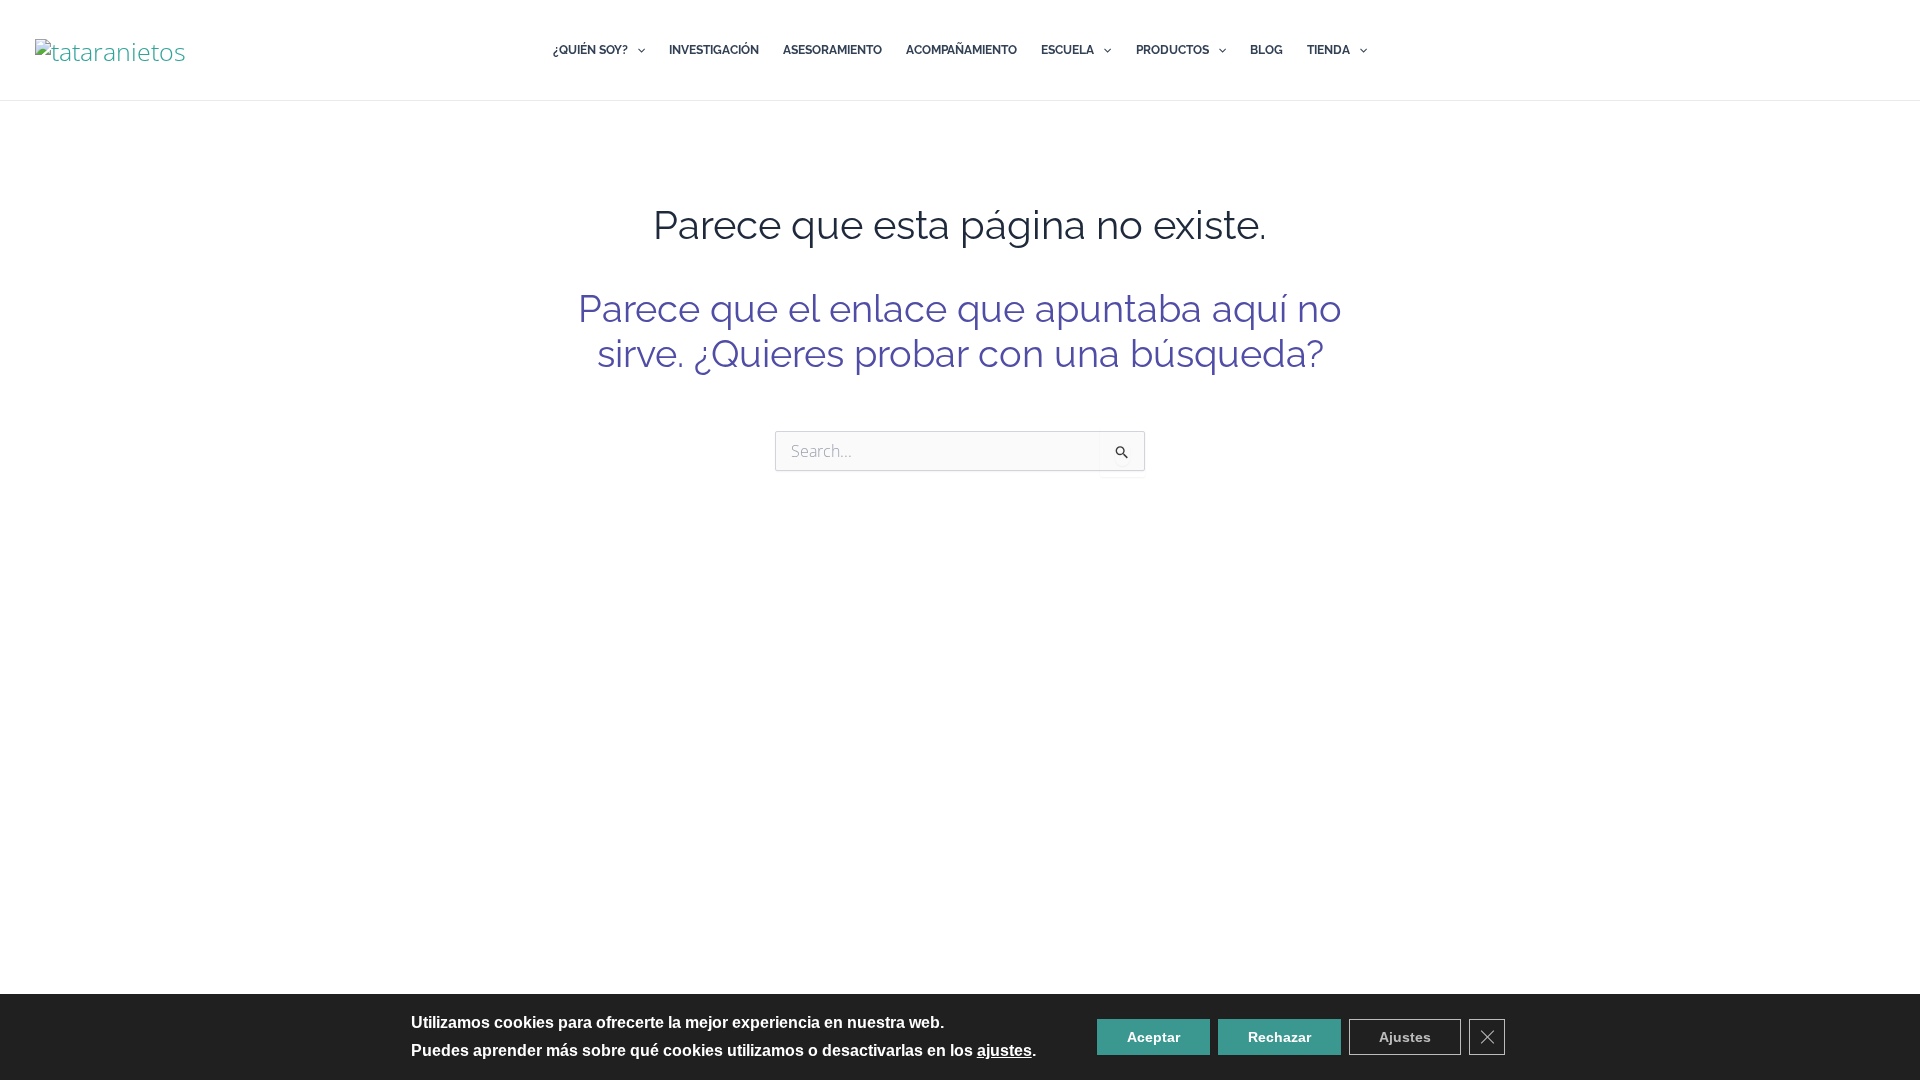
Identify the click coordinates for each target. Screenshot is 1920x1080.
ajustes (1004, 1050)
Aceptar (1153, 1037)
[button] (636, 50)
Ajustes (1405, 1037)
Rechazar (1279, 1037)
